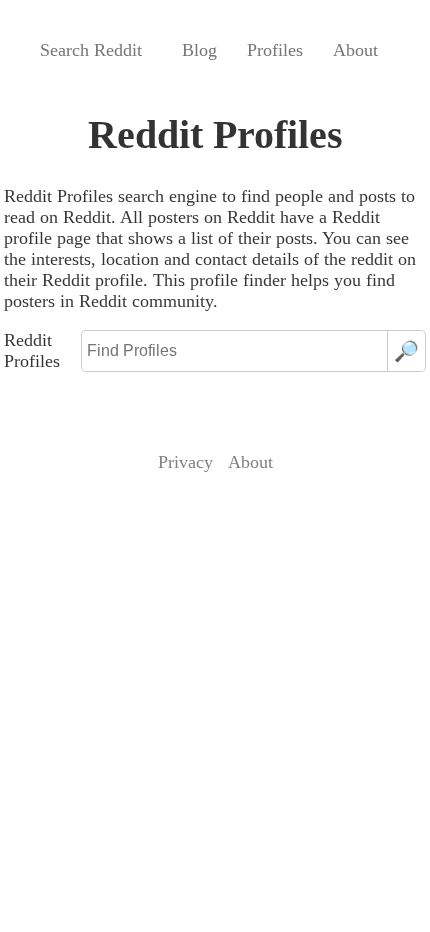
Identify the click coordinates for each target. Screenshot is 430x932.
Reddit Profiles (32, 350)
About (355, 50)
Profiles (275, 50)
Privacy (185, 462)
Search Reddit (91, 50)
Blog (199, 50)
